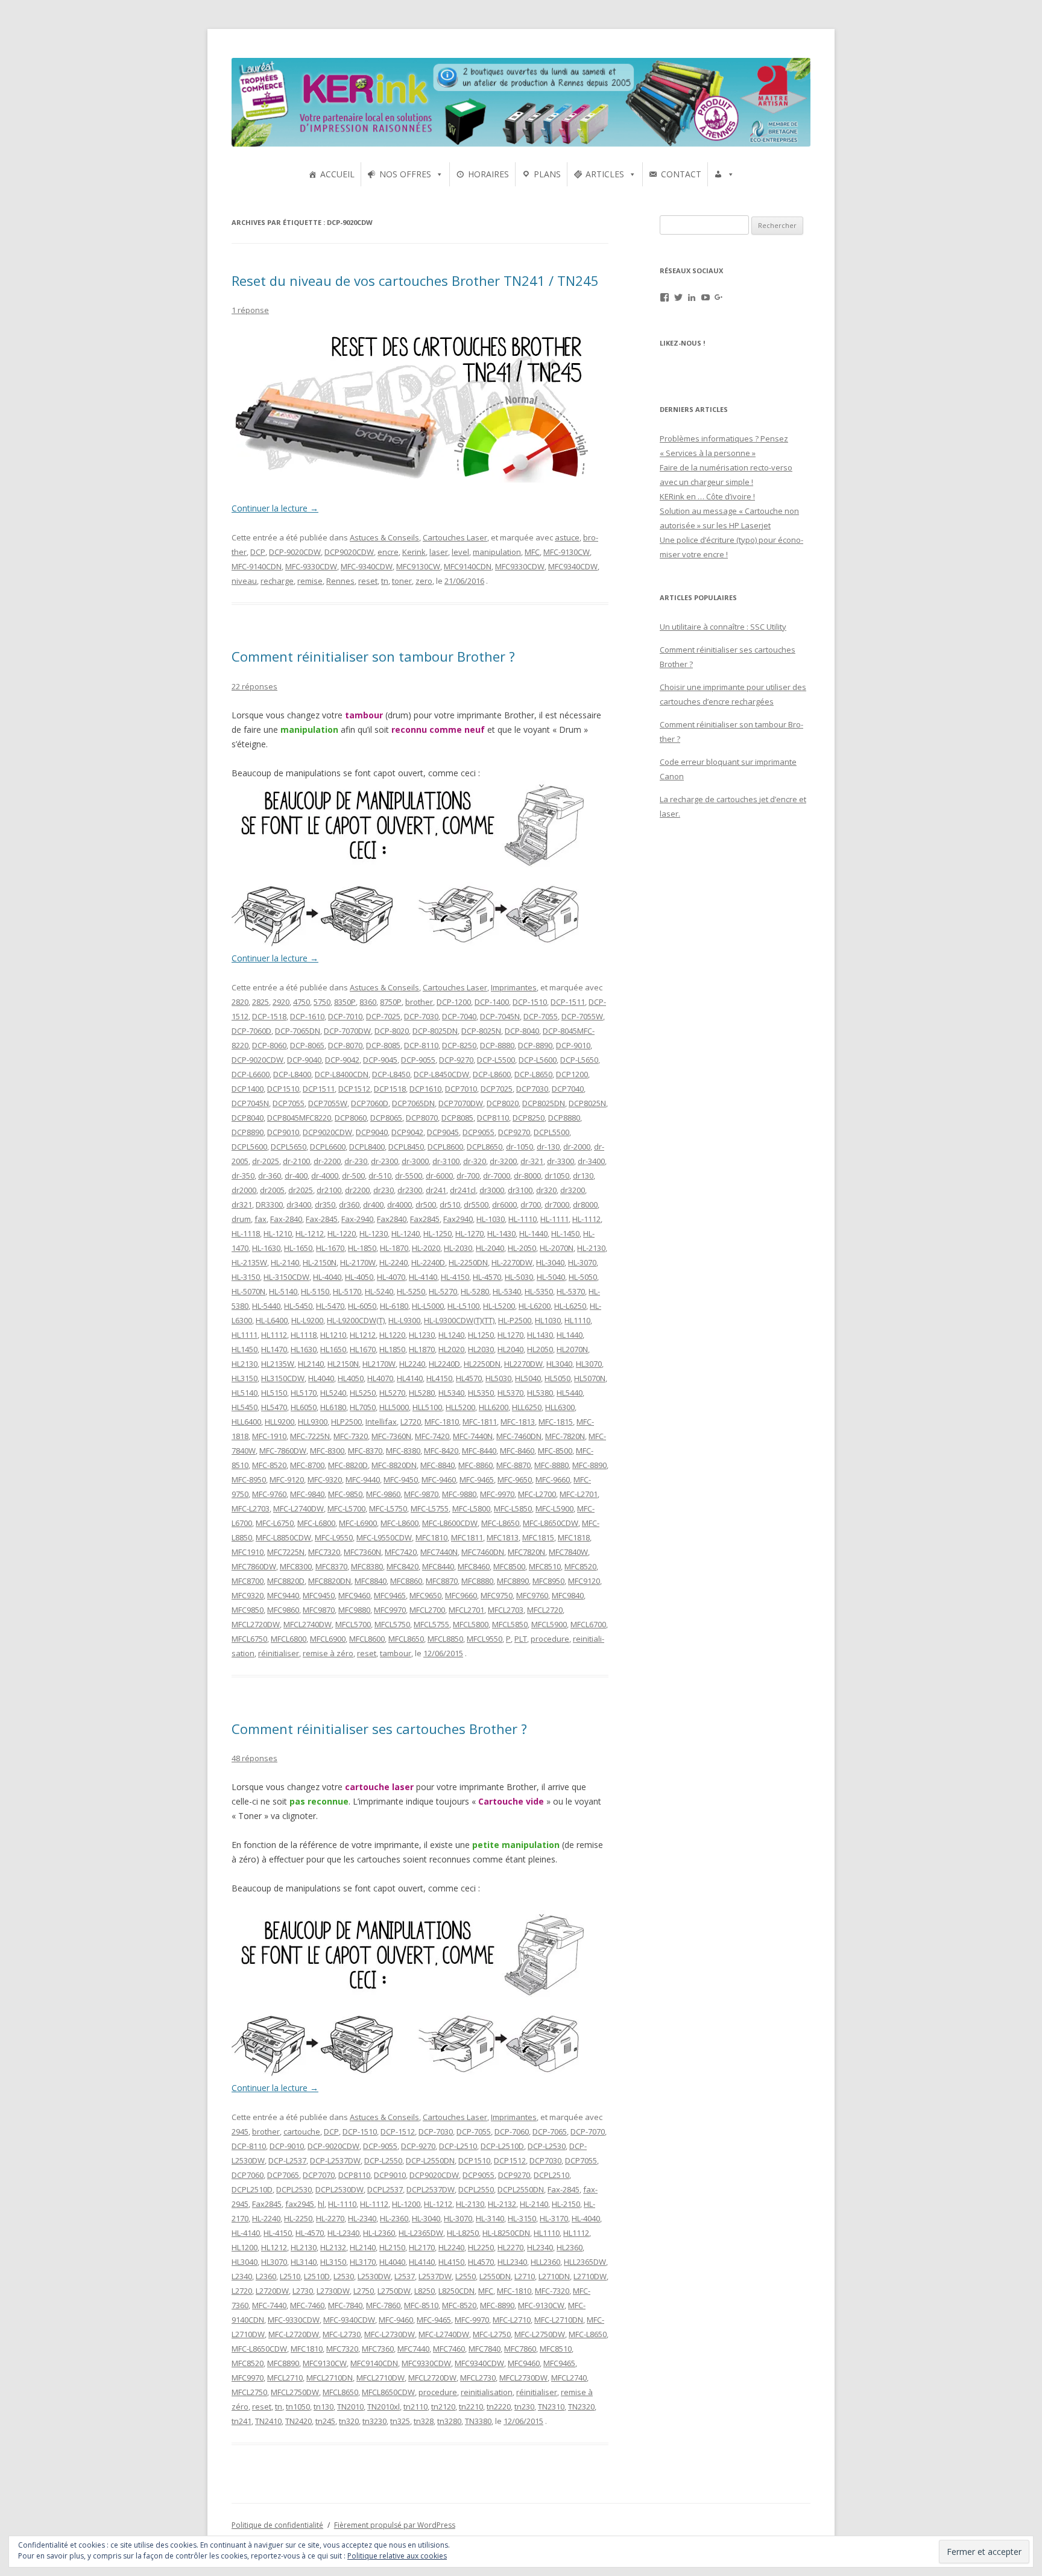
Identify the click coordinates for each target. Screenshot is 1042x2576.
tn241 (242, 2421)
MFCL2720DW (256, 1624)
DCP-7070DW (347, 1031)
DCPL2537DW (431, 2189)
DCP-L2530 (547, 2146)
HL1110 (577, 1320)
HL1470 (274, 1349)
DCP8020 (503, 1103)
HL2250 (481, 2247)
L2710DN (554, 2276)
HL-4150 (455, 1277)
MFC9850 (248, 1610)
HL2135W (278, 1364)
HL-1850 (362, 1248)
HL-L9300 (404, 1320)
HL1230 (422, 1335)
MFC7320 (324, 1552)
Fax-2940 (357, 1219)
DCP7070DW (461, 1103)
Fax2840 (392, 1219)
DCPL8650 (485, 1147)
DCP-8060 (269, 1045)
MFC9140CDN (468, 566)
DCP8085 (457, 1118)
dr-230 (356, 1161)
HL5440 (570, 1393)
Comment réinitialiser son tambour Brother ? (373, 656)
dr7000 (557, 1204)
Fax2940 (458, 1219)
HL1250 (481, 1335)
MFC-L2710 (512, 2320)
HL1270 (510, 1335)
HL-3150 (246, 1277)
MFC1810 (431, 1537)
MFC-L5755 (430, 1508)
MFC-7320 (351, 1436)
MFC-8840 (437, 1465)
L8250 (425, 2291)
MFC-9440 (363, 1479)
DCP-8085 (383, 1045)
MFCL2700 (427, 1610)
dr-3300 (560, 1161)
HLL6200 (494, 1407)
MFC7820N (526, 1552)
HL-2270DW (512, 1262)
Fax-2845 (322, 1219)
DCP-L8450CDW (441, 1074)
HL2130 (245, 1364)
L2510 (290, 2276)
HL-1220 (342, 1233)
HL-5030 (519, 1277)
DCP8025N (587, 1103)
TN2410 (268, 2421)
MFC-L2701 (579, 1494)
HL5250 (363, 1393)
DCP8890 (248, 1132)
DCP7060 (248, 2175)
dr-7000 (497, 1176)
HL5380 (540, 1393)
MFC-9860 (383, 1494)
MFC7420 (401, 1552)
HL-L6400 (272, 1320)
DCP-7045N (500, 1016)
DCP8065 (386, 1118)
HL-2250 (298, 2218)
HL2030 (481, 1349)
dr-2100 (296, 1161)
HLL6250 (527, 1407)
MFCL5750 (392, 1624)
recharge (277, 581)
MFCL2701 (466, 1610)
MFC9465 (390, 1595)
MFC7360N (362, 1552)
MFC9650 (425, 1595)
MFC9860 (283, 1610)
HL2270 (510, 2247)
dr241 (436, 1190)
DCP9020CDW (349, 552)
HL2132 (333, 2247)
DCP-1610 (307, 1016)
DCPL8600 (445, 1147)
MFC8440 (438, 1566)
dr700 (531, 1204)
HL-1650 (298, 1248)
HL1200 (245, 2247)
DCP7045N (250, 1103)
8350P (345, 1002)
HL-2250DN (468, 1262)
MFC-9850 (345, 1494)
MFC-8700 (307, 1465)
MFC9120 (584, 1581)
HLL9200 (279, 1422)
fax (260, 1219)
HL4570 (469, 1378)
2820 (240, 1002)
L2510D (317, 2276)
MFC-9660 (553, 1479)
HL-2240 (393, 1262)
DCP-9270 (456, 1060)
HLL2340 (512, 2262)
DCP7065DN (413, 1103)
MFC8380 (367, 1566)
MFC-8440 (479, 1451)
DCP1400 (248, 1089)
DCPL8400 (367, 1147)
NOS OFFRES (405, 174)
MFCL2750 (249, 2392)
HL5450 (245, 1407)
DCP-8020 (392, 1031)
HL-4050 (359, 1277)
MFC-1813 (518, 1422)
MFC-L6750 (275, 1523)
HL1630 (304, 1349)
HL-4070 (391, 1277)
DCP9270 (514, 1132)
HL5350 (481, 1393)
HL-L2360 (379, 2233)
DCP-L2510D (502, 2146)
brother (419, 1002)
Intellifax (381, 1422)
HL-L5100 (463, 1306)
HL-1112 (586, 1219)
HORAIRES (488, 174)
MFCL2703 (506, 1610)
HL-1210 (278, 1233)
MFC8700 (248, 1581)
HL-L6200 (535, 1306)
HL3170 (363, 2262)
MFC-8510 (421, 2305)
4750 (302, 1002)
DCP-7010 (345, 1016)
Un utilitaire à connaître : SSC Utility (723, 627)
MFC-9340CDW (367, 566)
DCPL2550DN (521, 2189)
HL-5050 (583, 1277)
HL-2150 (566, 2204)
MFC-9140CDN (257, 566)
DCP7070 (319, 2175)
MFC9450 (319, 1595)
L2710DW (590, 2276)
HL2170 (422, 2247)
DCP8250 (529, 1118)
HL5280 (422, 1393)
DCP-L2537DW (335, 2160)
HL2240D (444, 1364)
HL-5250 (411, 1291)
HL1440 (570, 1335)
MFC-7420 (432, 1436)
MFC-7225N (310, 1436)
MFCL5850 (510, 1624)
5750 (322, 1002)
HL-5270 (443, 1291)
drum (241, 1219)
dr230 (384, 1190)
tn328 (424, 2421)
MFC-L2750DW (540, 2334)
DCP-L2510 (458, 2146)
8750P (391, 1002)
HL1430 (540, 1335)
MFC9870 (319, 1610)
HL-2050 (522, 1248)
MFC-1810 (442, 1422)
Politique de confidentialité (277, 2525)
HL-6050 (362, 1306)
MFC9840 (568, 1595)
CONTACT (681, 174)
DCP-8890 (535, 1045)
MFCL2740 (569, 2378)
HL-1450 (565, 1233)
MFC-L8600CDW (450, 1523)
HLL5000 (394, 1407)
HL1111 (245, 1335)
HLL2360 (545, 2262)
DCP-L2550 (383, 2160)
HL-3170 (554, 2218)
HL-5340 (507, 1291)
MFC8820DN (330, 1581)
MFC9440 (283, 1595)
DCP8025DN (544, 1103)
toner (402, 581)
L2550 (466, 2276)
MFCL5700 (353, 1624)
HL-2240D (428, 1262)
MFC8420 (403, 1566)
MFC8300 (296, 1566)
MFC (532, 552)
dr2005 (272, 1190)
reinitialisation (487, 2392)
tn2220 (499, 2407)
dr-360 (270, 1176)
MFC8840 (371, 1581)
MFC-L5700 (346, 1508)
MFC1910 (248, 1552)
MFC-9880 (459, 1494)
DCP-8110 (421, 1045)
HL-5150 (315, 1291)
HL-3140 (490, 2218)
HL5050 (557, 1378)
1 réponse (250, 310)
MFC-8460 (517, 1451)
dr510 (450, 1204)
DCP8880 (564, 1118)
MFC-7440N (473, 1436)
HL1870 (422, 1349)
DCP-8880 (497, 1045)
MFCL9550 (485, 1639)
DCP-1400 (492, 1002)
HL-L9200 (307, 1320)
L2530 (344, 2276)
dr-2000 (577, 1147)
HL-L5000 (428, 1306)
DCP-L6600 (251, 1074)
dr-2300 (384, 1161)
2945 (240, 2131)
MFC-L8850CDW (283, 1537)
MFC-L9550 (334, 1537)
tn (385, 581)
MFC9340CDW (573, 566)
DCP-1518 (269, 1016)
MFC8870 (442, 1581)
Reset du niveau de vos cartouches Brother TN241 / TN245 (415, 280)
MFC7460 (449, 2349)
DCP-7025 (383, 1016)
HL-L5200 (499, 1306)
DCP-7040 (459, 1016)
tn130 (324, 2407)
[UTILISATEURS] (724, 174)
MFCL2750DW (295, 2392)
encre (388, 552)
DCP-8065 (307, 1045)
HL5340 (451, 1393)
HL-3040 (550, 1262)
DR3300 (269, 1204)
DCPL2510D (252, 2189)
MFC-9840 (307, 1494)
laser (439, 552)
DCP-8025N (481, 1031)
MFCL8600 (367, 1639)
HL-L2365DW (421, 2233)
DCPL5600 (249, 1147)
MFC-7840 (345, 2305)
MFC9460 (354, 1595)
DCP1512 (354, 1089)
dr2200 (357, 1190)
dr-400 (296, 1176)
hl (321, 2204)
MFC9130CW (418, 566)
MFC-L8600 (399, 1523)
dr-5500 (409, 1176)
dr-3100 (446, 1161)
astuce (567, 537)
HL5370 (510, 1393)
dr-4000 (325, 1176)
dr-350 (243, 1176)
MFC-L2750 (492, 2334)
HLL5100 (427, 1407)
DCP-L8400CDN (342, 1074)
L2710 (525, 2276)
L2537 (405, 2276)
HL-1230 (374, 1233)
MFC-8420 (441, 1451)
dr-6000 (439, 1176)
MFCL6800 (289, 1639)
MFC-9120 (287, 1479)
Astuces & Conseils (384, 537)
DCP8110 (493, 1118)
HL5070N (590, 1378)
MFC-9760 (269, 1494)
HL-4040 (327, 1277)
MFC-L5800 (471, 1508)
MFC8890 (513, 1581)
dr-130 (548, 1147)
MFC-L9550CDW (384, 1537)
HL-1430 (501, 1233)
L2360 (266, 2276)
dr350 (325, 1204)
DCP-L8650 (533, 1074)
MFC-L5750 (388, 1508)
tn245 (325, 2421)
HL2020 (451, 1349)
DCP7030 (532, 1089)
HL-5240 (379, 1291)
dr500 (426, 1204)
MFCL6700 (588, 1624)
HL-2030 (458, 1248)
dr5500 (476, 1204)
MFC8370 (331, 1566)
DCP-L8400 (292, 1074)
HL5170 (304, 1393)
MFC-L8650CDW (551, 1523)
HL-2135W (249, 1262)
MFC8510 (545, 1566)
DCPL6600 (328, 1147)
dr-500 (353, 1176)
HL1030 (548, 1320)
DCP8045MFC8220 (299, 1118)
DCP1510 (283, 1089)
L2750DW (394, 2291)
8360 (368, 1002)
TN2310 (551, 2407)
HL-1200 (406, 2204)
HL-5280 (475, 1291)
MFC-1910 (269, 1436)
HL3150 (245, 1378)
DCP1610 (425, 1089)
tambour (396, 1653)
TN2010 (350, 2407)
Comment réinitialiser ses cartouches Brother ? (379, 1729)
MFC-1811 (480, 1422)
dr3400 (299, 1204)
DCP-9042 (342, 1060)
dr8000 (585, 1204)
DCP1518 (390, 1089)
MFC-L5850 (513, 1508)
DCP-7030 (421, 1016)
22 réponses (254, 686)
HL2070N (572, 1349)
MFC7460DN (483, 1552)
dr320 (546, 1190)
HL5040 (528, 1378)
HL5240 (333, 1393)
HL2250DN (482, 1364)
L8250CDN (456, 2291)
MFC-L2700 (537, 1494)
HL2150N (343, 1364)
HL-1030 (491, 1219)
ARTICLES (605, 174)
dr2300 (410, 1190)
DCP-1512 (398, 2131)
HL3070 (589, 1364)
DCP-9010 (573, 1045)
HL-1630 (266, 1248)
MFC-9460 (439, 1479)
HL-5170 (347, 1291)
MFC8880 (477, 1581)
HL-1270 (469, 1233)
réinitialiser (279, 1653)
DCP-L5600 (538, 1060)
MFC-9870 (421, 1494)
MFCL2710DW (380, 2378)
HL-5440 (266, 1306)
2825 (260, 1002)
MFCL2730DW (523, 2378)
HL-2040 (490, 1248)
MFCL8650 (406, 1639)
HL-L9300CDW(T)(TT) (459, 1320)
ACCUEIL (337, 174)
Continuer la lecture (275, 508)
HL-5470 (330, 1306)
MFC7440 (413, 2349)
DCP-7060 (512, 2131)
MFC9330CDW (520, 566)
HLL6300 (560, 1407)
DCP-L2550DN (430, 2160)
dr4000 (399, 1204)
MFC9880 (354, 1610)
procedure (550, 1639)
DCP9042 (407, 1132)
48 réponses (254, 1758)
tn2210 (471, 2407)
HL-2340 (362, 2218)
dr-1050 (519, 1147)
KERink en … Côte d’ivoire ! (707, 496)
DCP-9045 (380, 1060)
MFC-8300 (327, 1451)
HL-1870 (394, 1248)
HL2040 (510, 1349)
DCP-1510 (530, 1002)
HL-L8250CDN (506, 2233)
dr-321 (532, 1161)
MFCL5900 (549, 1624)
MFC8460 (474, 1566)
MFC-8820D (348, 1465)
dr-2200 (327, 1161)
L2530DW (374, 2276)
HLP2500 (346, 1422)
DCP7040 (568, 1089)
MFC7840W (568, 1552)
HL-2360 (394, 2218)
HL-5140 (283, 1291)
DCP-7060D (251, 1031)
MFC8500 (509, 1566)
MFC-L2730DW (390, 2334)
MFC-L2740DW (298, 1508)
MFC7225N (286, 1552)
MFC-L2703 (251, 1508)
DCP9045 (443, 1132)
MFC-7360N (391, 1436)
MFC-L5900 (554, 1508)
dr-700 (468, 1176)
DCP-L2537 (287, 2160)
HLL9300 (313, 1422)
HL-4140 (423, 1277)
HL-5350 (539, 1291)
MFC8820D (286, 1581)
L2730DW (333, 2291)
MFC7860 (520, 2349)
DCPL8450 (406, 1147)
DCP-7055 (541, 1016)
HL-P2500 (515, 1320)
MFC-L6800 (316, 1523)
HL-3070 (582, 1262)
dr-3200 (503, 1161)
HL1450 (245, 1349)
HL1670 (363, 1349)
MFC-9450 (401, 1479)
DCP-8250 (459, 1045)
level (460, 552)
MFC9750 (497, 1595)
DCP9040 (372, 1132)
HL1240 (451, 1335)
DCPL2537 (385, 2189)
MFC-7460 (307, 2305)
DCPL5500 (551, 1132)
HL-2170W (358, 1262)
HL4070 (380, 1378)
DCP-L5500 (496, 1060)
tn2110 (415, 2407)
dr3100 (520, 1190)
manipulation (497, 552)
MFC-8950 (249, 1479)
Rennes (340, 581)
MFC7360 (378, 2349)
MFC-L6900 (358, 1523)
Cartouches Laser (455, 537)
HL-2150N (320, 1262)
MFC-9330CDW (311, 566)
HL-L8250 (463, 2233)
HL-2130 (591, 1248)
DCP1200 (572, 1074)
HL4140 (410, 1378)
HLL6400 (246, 1422)
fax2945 (300, 2204)
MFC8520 (580, 1566)
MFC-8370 (365, 1451)
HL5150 (274, 1393)
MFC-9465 (477, 1479)
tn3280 (449, 2421)
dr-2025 (266, 1161)
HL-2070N (557, 1248)
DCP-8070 (345, 1045)
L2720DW (272, 2291)
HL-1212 (310, 1233)
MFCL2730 (478, 2378)
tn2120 (443, 2407)
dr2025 (301, 1190)
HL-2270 (330, 2218)
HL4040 (321, 1378)
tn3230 (374, 2421)
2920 (281, 1002)
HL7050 (363, 1407)
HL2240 (412, 1364)
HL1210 (333, 1335)
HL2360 (570, 2247)
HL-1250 (437, 1233)
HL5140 (245, 1393)
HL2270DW (523, 1364)
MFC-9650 (515, 1479)
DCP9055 (478, 1132)
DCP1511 (319, 1089)
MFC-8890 (589, 1465)
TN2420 (298, 2421)
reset (368, 581)
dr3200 (573, 1190)
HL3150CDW (283, 1378)
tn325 (400, 2421)
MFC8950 (548, 1581)
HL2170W (379, 1364)
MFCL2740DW (308, 1624)
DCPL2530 (294, 2189)
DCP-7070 (588, 2131)
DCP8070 (422, 1118)
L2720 (411, 1422)
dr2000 (244, 1190)
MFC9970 (390, 1610)
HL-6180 (394, 1306)
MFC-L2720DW (294, 2334)
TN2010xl (384, 2407)
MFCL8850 (445, 1639)
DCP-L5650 (579, 1060)
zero (424, 581)
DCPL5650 (289, 1147)
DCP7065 (283, 2175)
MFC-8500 (555, 1451)
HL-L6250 (570, 1306)
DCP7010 (461, 1089)
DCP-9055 (418, 1060)
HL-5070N (248, 1291)
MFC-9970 (497, 1494)
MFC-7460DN (519, 1436)
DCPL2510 (551, 2175)
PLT (521, 1639)
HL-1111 (554, 1219)
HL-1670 (330, 1248)
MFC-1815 (556, 1422)
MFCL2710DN (330, 2378)
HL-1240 (406, 1233)
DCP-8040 (522, 1031)
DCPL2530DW (339, 2189)
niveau (244, 581)
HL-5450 (298, 1306)
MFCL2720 (545, 1610)
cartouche (302, 2131)
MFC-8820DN (394, 1465)
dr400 (373, 1204)
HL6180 (333, 1407)
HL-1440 (533, 1233)
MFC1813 (503, 1537)
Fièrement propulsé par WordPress (395, 2525)
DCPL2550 (476, 2189)
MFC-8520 (269, 1465)
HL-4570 (487, 1277)
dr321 (242, 1204)
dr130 (583, 1176)
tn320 (349, 2421)
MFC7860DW (254, 1566)
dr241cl (463, 1190)
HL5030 (498, 1378)
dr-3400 (591, 1161)
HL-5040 (551, 1277)
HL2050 (540, 1349)
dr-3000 (415, 1161)
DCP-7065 (550, 2131)
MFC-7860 (383, 2305)
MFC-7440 (269, 2305)
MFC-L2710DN (559, 2320)
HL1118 (304, 1335)
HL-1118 (246, 1233)
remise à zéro (328, 1653)
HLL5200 (460, 1407)
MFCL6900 (328, 1639)
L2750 (364, 2291)
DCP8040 (248, 1118)
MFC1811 (467, 1537)
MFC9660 (461, 1595)
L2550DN (495, 2276)
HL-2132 (502, 2204)
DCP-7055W (582, 1016)
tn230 (524, 2407)
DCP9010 (283, 1132)
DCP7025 (497, 1089)
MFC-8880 (551, 1465)
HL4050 (351, 1378)
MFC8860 (406, 1581)
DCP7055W (328, 1103)
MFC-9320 (325, 1479)
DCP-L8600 (492, 1074)
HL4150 (439, 1378)
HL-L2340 (343, 2233)
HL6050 (304, 1407)
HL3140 (304, 2262)
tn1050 (298, 2407)
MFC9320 (248, 1595)
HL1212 (363, 1335)
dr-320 (475, 1161)
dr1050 (557, 1176)
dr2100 (329, 1190)
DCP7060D (370, 1103)
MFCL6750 (249, 1639)
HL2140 (311, 1364)
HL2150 (392, 2247)
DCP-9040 (304, 1060)
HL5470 (274, 1407)
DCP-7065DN (298, 1031)
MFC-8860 (475, 1465)
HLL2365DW (585, 2262)
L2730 (303, 2291)
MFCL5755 (431, 1624)
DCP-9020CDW (295, 552)
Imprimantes (514, 987)
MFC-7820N (565, 1436)
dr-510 (380, 1176)
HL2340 (540, 2247)
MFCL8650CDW (388, 2392)
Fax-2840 (286, 1219)
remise (310, 581)
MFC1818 (574, 1537)
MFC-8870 (513, 1465)
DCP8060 (351, 1118)
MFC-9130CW (567, 552)
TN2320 (581, 2407)
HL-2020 (426, 1248)
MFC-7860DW (283, 1451)
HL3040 (559, 1364)
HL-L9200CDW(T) (356, 1320)
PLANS (547, 174)
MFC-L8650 (500, 1523)
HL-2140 (285, 1262)
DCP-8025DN (435, 1031)
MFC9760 (532, 1595)
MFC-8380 (403, 1451)
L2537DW (435, 2276)
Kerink (414, 552)
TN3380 (478, 2421)
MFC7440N (439, 1552)
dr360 (349, 1204)
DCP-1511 (568, 1002)
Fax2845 (425, 1219)
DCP (258, 552)
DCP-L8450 (391, 1074)
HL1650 (333, 1349)
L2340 (242, 2276)
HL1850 (392, 1349)
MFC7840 (485, 2349)
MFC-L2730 (342, 2334)
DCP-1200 (454, 1002)
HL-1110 (523, 1219)
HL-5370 (571, 1291)
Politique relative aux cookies (397, 2556)
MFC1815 (538, 1537)
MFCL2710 (285, 2378)
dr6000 (504, 1204)
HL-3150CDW (286, 1277)
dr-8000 (527, 1176)
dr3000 (492, 1190)
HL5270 (392, 1393)
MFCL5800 (471, 1624)
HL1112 (274, 1335)
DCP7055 (289, 1103)
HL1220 (392, 1335)
